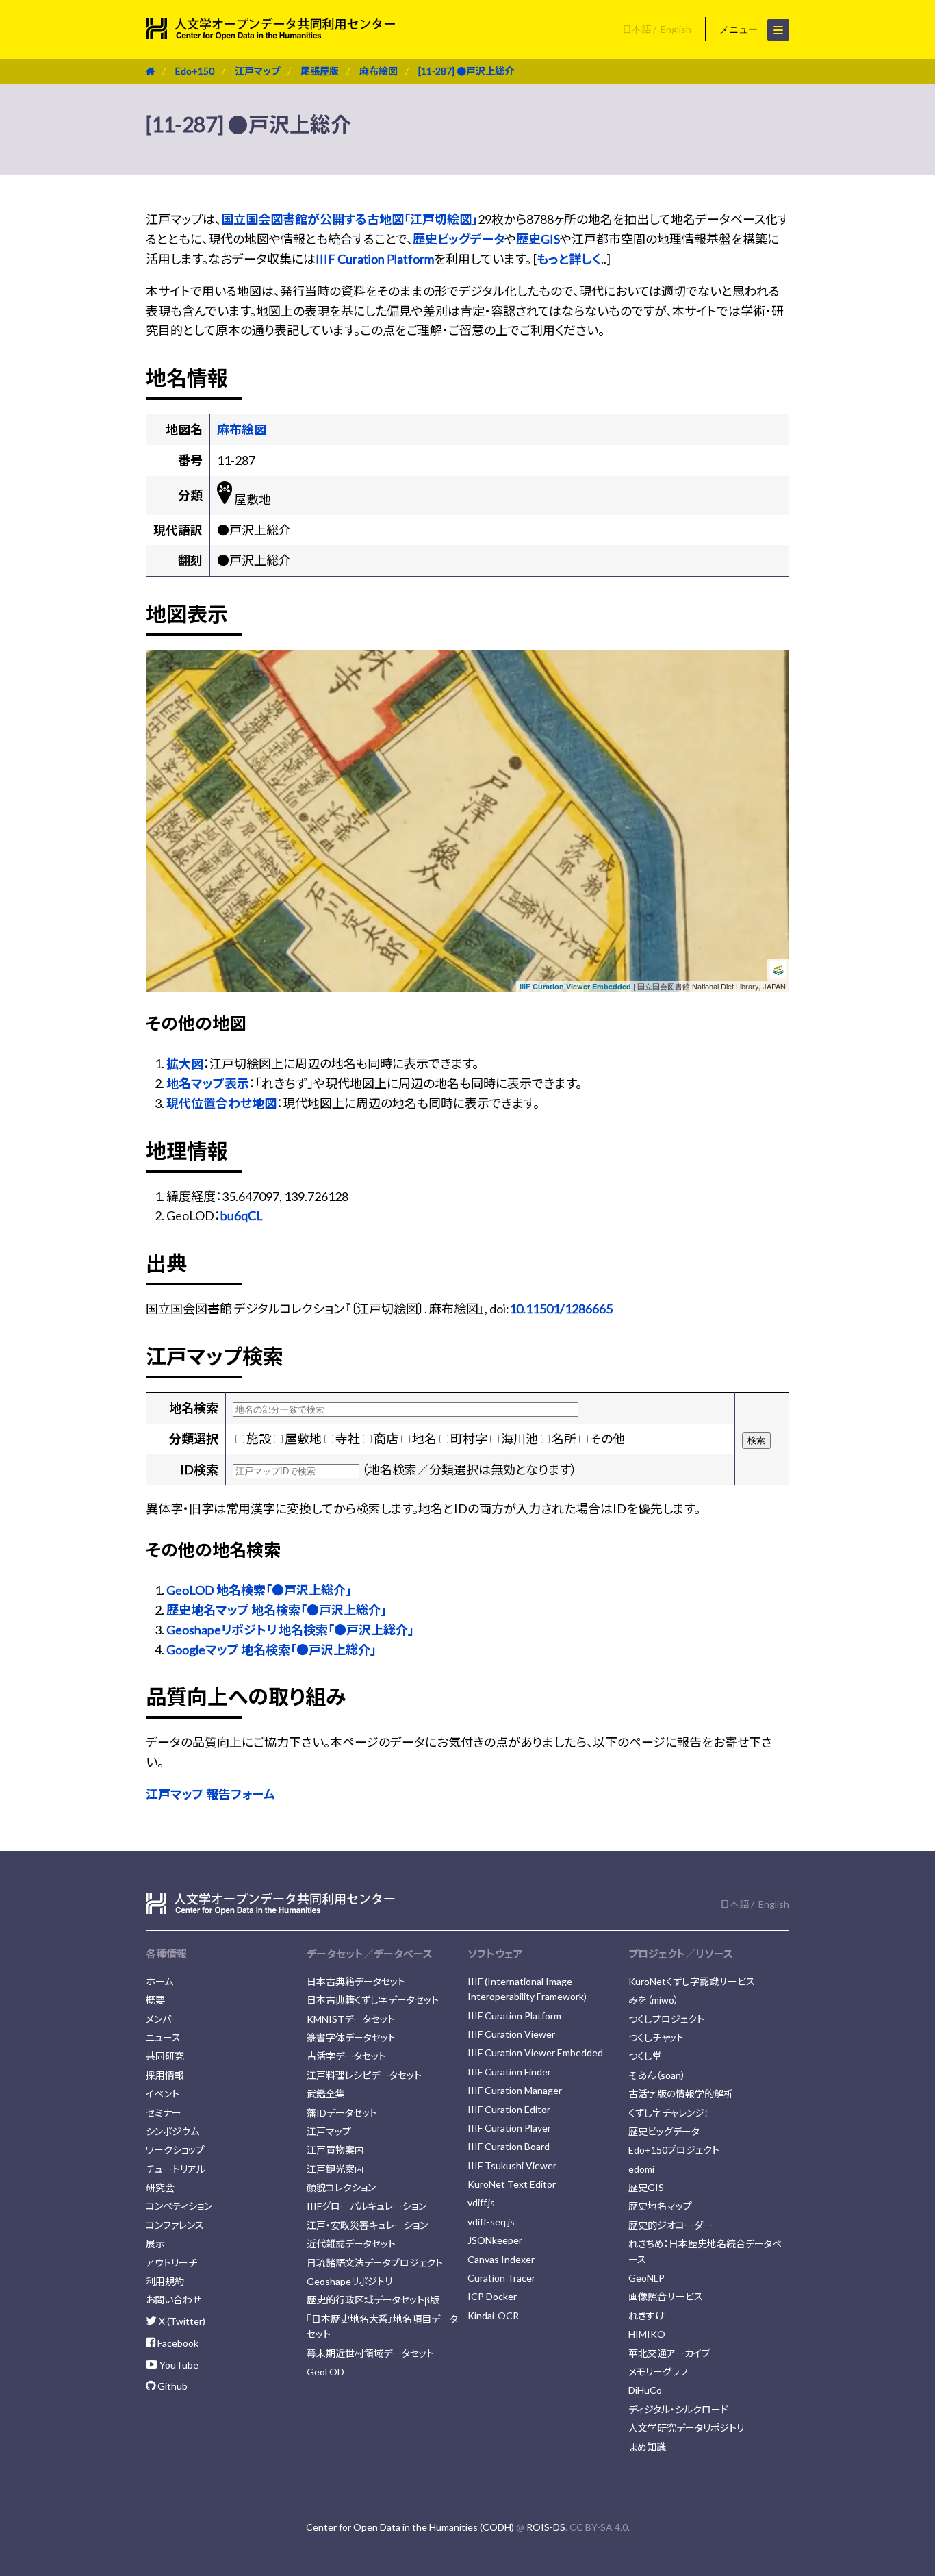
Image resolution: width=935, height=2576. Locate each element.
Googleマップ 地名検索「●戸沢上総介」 (271, 1650)
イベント (163, 2094)
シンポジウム (172, 2131)
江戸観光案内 (335, 2169)
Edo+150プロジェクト (674, 2150)
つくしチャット (656, 2037)
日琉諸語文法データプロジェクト (375, 2263)
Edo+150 (195, 71)
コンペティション (179, 2206)
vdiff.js (481, 2202)
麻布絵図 (379, 71)
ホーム (159, 1981)
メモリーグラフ (658, 2372)
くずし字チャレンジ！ (669, 2113)
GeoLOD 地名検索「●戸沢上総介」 (259, 1590)
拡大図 (185, 1063)
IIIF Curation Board (509, 2146)
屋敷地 (303, 1439)
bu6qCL (242, 1215)
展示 (155, 2244)
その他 (607, 1439)
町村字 (469, 1439)
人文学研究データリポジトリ (686, 2428)
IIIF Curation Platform (375, 259)
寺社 (348, 1439)
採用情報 (165, 2075)
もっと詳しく (569, 259)
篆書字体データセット (351, 2037)
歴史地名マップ (660, 2206)
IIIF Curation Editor (509, 2109)
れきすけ (646, 2315)
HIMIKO (647, 2334)
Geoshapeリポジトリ (349, 2281)
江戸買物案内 (335, 2150)
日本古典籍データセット (356, 1981)
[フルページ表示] (162, 708)
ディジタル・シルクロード (678, 2409)
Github (171, 2386)
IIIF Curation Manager (515, 2090)
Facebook (177, 2343)
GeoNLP (646, 2278)
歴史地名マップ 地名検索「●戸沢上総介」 (277, 1610)
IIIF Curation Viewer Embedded (575, 986)
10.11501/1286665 (561, 1309)
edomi (641, 2169)
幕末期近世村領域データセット (370, 2353)
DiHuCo (645, 2390)
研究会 (160, 2187)
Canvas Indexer (501, 2259)
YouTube (178, 2365)
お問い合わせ (174, 2300)
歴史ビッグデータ (459, 239)
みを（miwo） (654, 2000)
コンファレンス (175, 2225)
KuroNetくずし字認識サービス (692, 1981)
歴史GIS (538, 239)
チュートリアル (176, 2169)
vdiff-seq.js (491, 2222)
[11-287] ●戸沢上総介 (466, 71)
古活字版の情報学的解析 (681, 2094)
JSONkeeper (495, 2240)
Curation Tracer (501, 2278)
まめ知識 (647, 2447)
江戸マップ (257, 71)
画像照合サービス (666, 2296)
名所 (564, 1439)
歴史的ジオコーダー (670, 2225)
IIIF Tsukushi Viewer (512, 2165)
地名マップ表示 (208, 1083)
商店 (386, 1439)
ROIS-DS (546, 2527)
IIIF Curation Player (509, 2128)
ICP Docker (492, 2296)
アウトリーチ (171, 2263)
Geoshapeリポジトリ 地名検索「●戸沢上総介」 (290, 1630)
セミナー (164, 2113)
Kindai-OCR (493, 2315)
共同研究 (165, 2056)
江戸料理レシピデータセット (364, 2075)
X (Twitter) (181, 2321)
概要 (155, 2000)
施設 (259, 1439)
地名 (424, 1439)
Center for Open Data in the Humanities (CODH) (410, 2527)
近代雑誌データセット (351, 2244)
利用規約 (165, 2281)
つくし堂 (645, 2056)
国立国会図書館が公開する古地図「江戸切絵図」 (349, 219)
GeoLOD (325, 2372)
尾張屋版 (320, 71)
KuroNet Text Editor (512, 2184)
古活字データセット (346, 2056)
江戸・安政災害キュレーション (367, 2225)
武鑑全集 (326, 2094)
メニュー (740, 29)
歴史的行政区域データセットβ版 (373, 2300)
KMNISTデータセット (351, 2019)
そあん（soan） (657, 2075)
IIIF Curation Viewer (511, 2034)
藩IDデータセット (342, 2113)
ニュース (163, 2037)
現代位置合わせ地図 (221, 1103)
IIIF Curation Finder (509, 2072)
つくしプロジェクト (666, 2019)
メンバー (163, 2019)
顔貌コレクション (341, 2187)
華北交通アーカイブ (669, 2353)
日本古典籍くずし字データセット (373, 2000)
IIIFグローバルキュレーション (367, 2206)
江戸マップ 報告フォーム (210, 1794)
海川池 (520, 1439)
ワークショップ (175, 2150)
